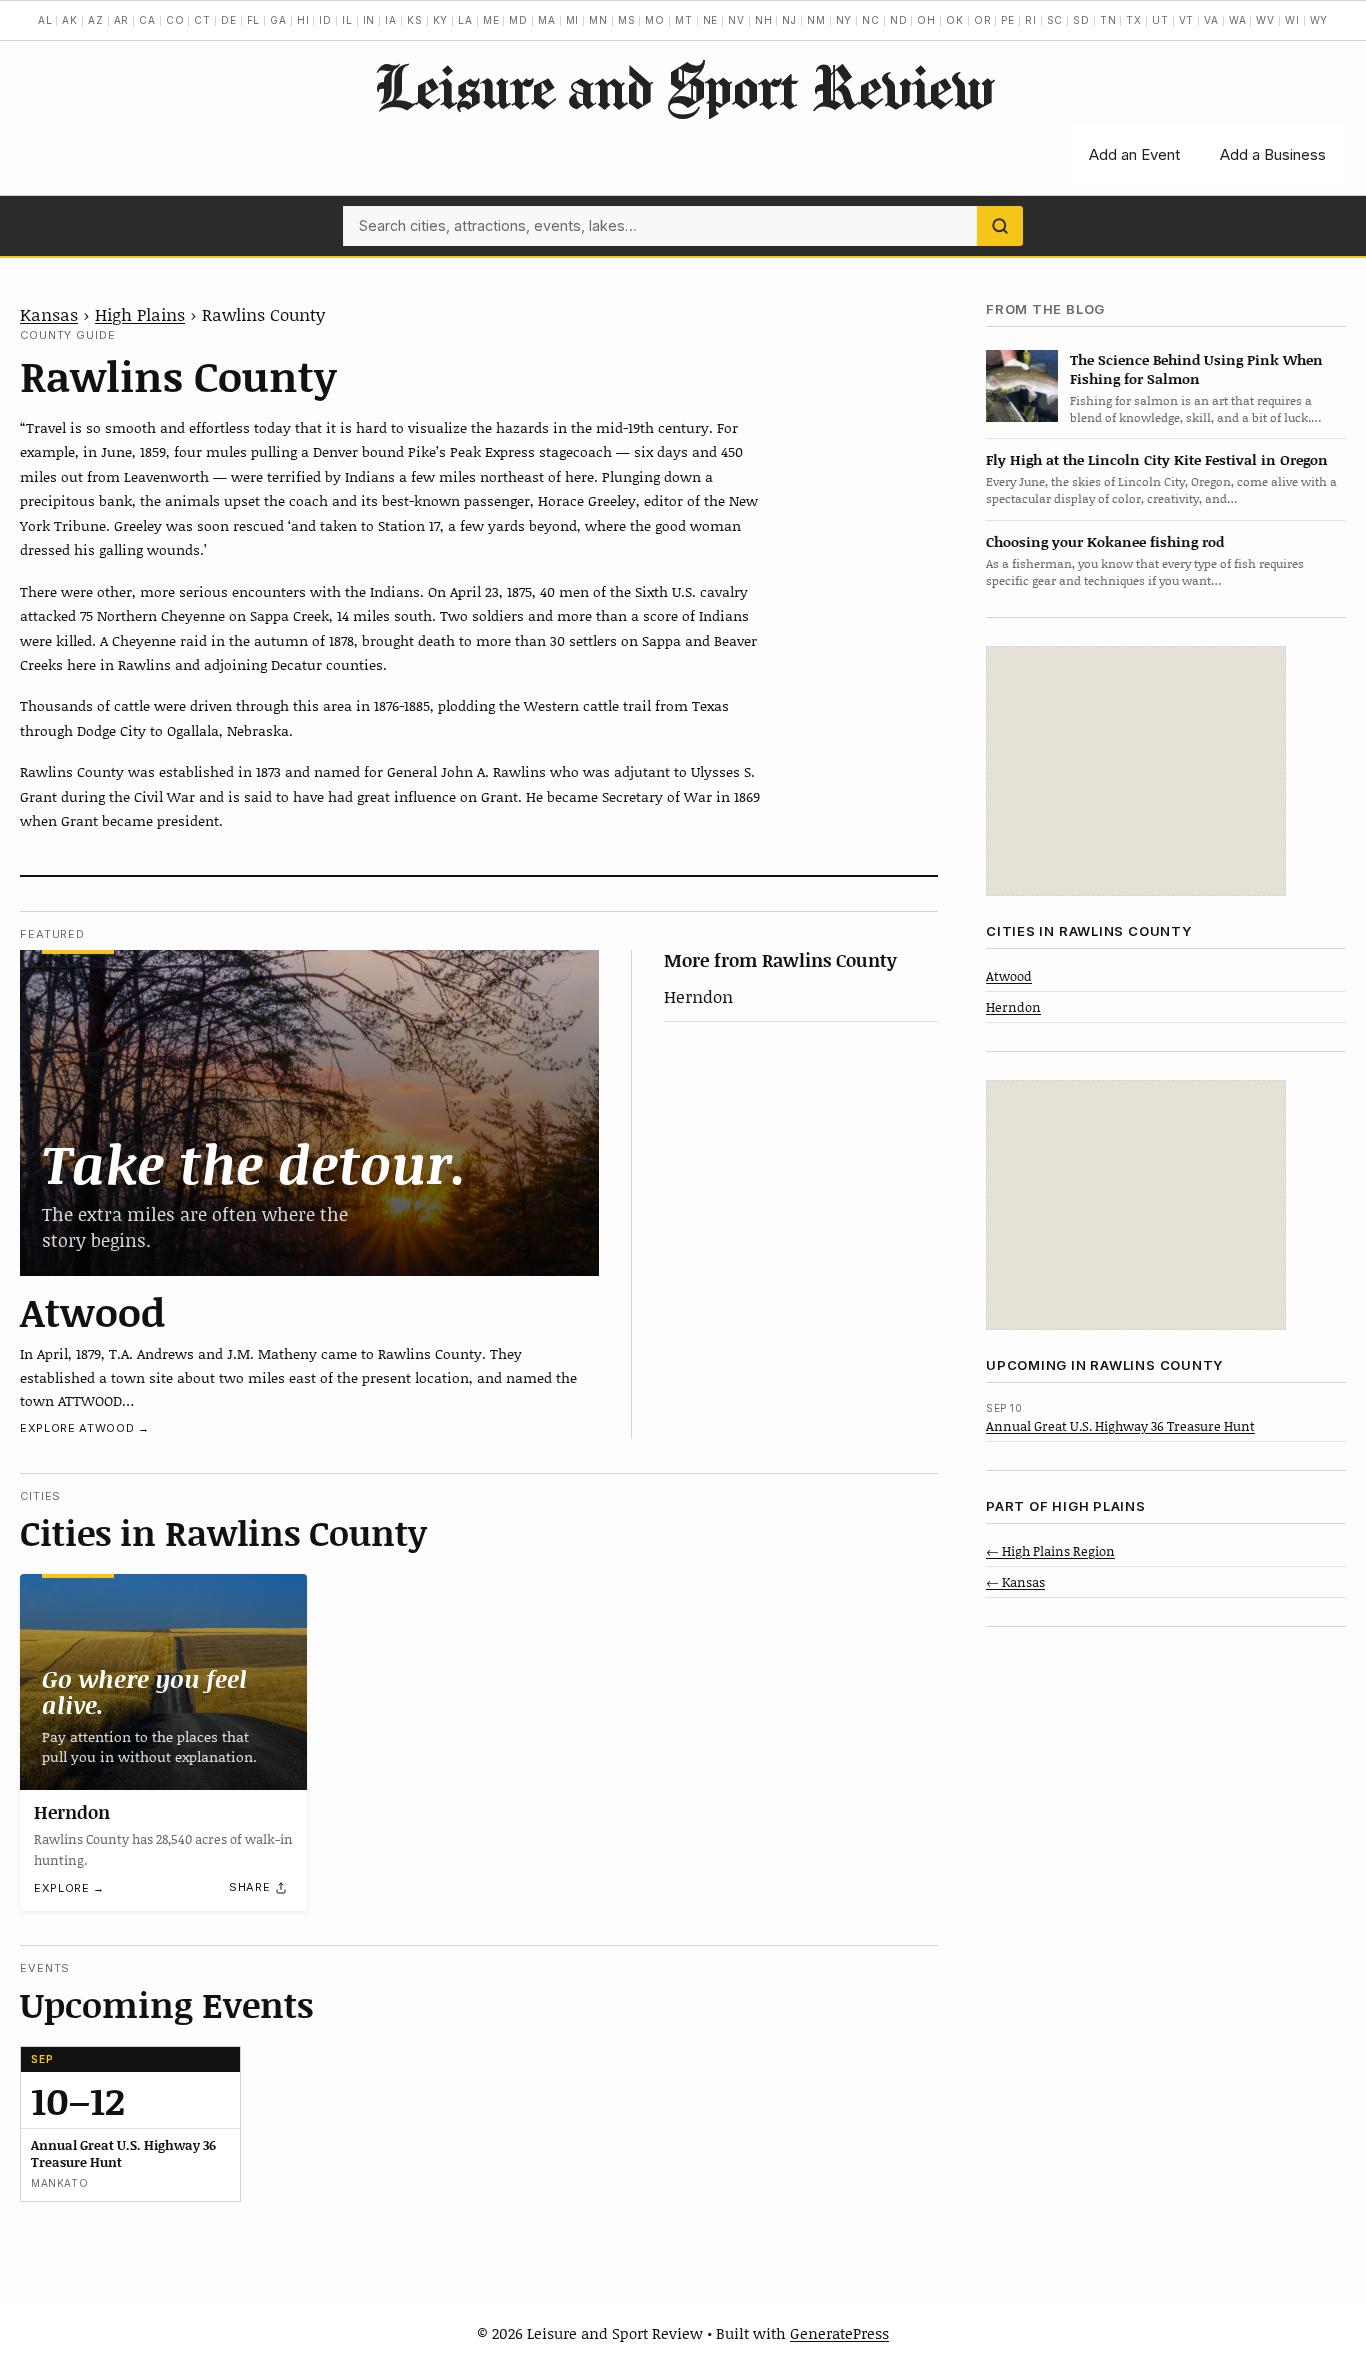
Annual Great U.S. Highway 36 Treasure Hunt (1120, 1425)
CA (147, 20)
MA (547, 20)
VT (1187, 20)
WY (1319, 20)
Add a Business (1273, 154)
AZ (96, 20)
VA (1211, 20)
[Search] (1000, 226)
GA (278, 20)
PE (1008, 20)
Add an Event (1134, 154)
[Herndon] (163, 1681)
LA (465, 20)
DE (229, 20)
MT (684, 20)
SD (1081, 20)
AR (122, 20)
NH (764, 20)
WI (1292, 20)
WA (1238, 20)
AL (45, 20)
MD (518, 20)
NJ (789, 20)
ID (325, 20)
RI (1031, 20)
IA (391, 20)
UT (1160, 20)
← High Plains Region (1050, 1550)
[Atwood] (309, 1113)
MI (573, 20)
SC (1055, 20)
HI (303, 20)
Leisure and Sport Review (683, 86)
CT (202, 20)
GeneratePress (839, 2333)
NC (871, 20)
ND (899, 20)
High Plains (140, 314)
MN (598, 20)
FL (254, 20)
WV (1265, 20)
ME (491, 20)
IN (369, 20)
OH (926, 20)
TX (1134, 20)
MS (627, 20)
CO (175, 20)
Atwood (92, 1311)
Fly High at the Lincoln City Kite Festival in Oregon (1157, 459)
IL (347, 20)
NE (711, 20)
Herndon (698, 996)
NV (736, 20)
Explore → (69, 1888)
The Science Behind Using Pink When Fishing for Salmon (1196, 368)
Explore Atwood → (85, 1428)
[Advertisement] (1136, 771)
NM (816, 20)
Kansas (49, 314)
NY (844, 20)
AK (70, 20)
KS (415, 20)
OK (955, 20)
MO (655, 20)
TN (1108, 20)
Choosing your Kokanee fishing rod (1105, 540)
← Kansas (1015, 1581)
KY (441, 20)
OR (983, 20)
